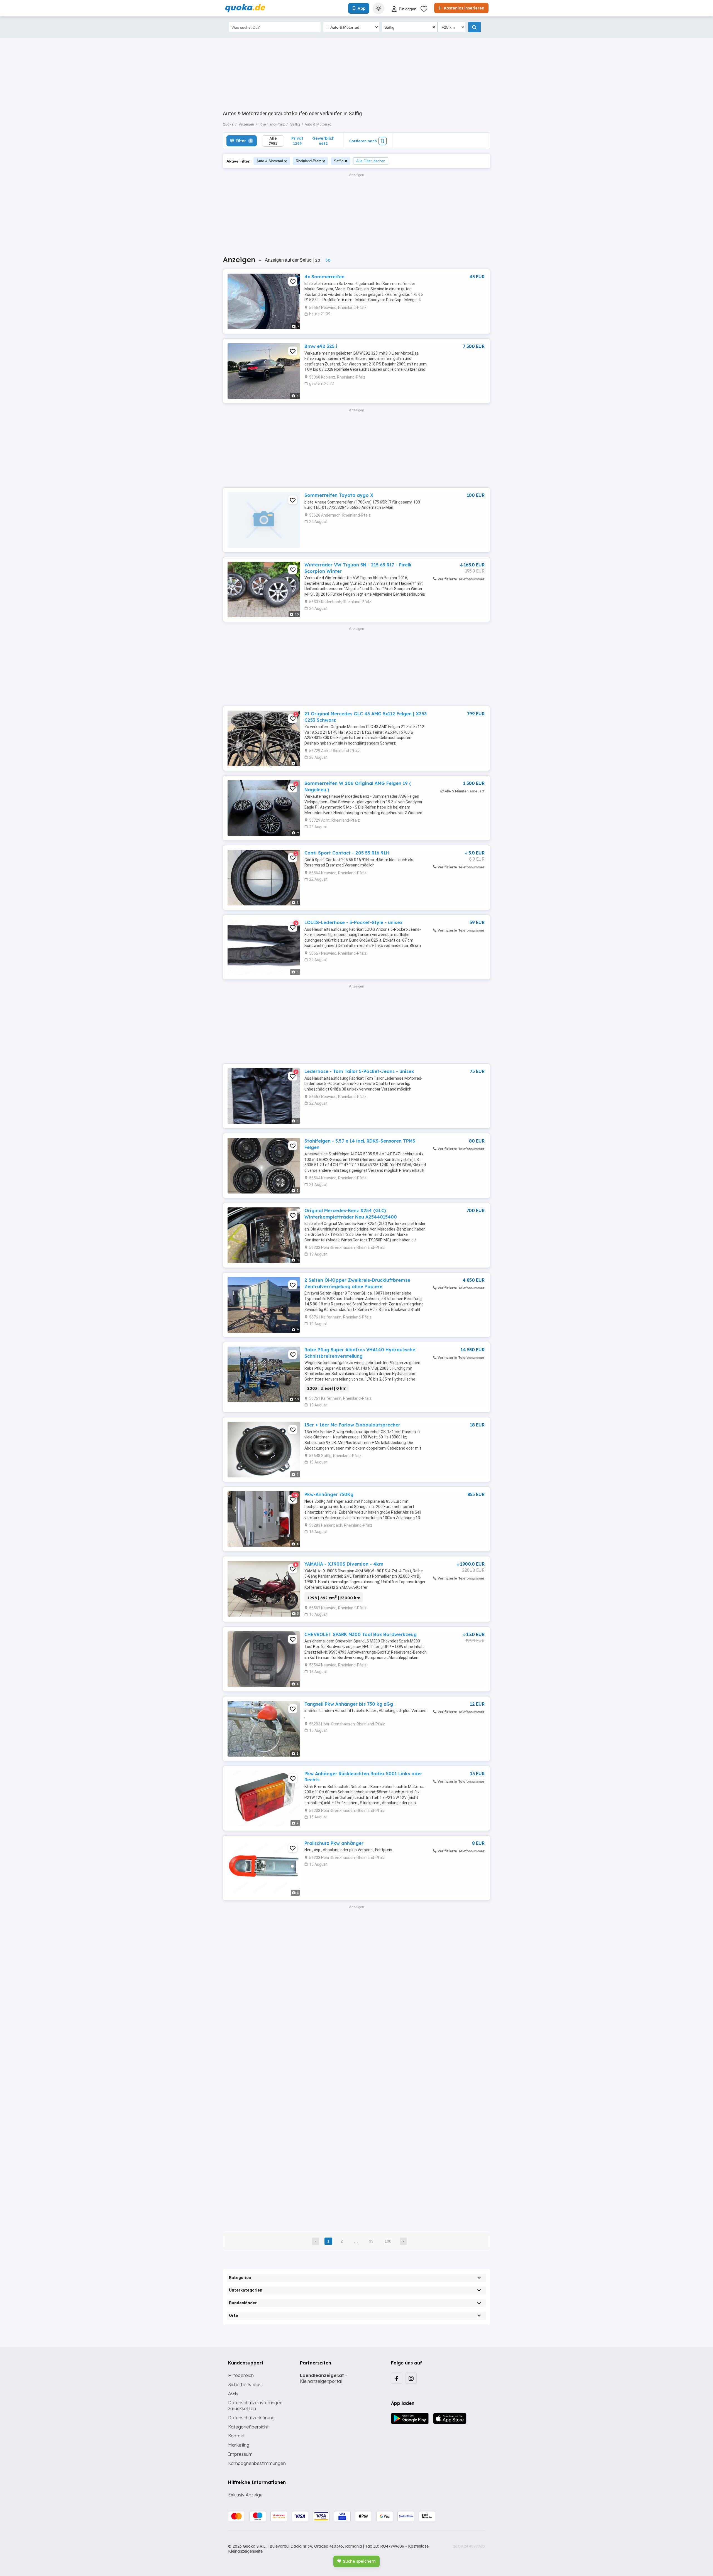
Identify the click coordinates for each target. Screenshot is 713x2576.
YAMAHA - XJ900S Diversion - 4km (344, 1564)
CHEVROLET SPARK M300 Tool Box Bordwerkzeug (361, 1634)
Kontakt (236, 2436)
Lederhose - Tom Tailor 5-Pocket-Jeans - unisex (359, 1071)
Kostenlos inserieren (464, 8)
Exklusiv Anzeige (245, 2495)
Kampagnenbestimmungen (257, 2463)
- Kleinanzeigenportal (323, 2378)
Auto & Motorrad (270, 161)
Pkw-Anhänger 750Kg (329, 1494)
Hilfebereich (241, 2375)
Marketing (239, 2445)
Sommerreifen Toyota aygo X (339, 495)
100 (388, 2241)
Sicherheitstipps (245, 2385)
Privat (297, 141)
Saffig (339, 161)
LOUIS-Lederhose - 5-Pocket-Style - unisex (353, 922)
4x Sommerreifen (324, 277)
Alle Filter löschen (371, 161)
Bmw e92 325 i (321, 346)
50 (328, 260)
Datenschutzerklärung (251, 2418)
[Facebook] (397, 2378)
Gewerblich (323, 141)
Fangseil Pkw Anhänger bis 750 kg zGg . (350, 1704)
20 (318, 260)
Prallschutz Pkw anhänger (334, 1843)
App (362, 8)
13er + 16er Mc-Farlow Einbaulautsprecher (352, 1425)
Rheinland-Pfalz (308, 161)
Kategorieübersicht (248, 2427)
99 (371, 2241)
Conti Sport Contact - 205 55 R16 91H (347, 853)
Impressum (240, 2454)
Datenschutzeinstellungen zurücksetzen (255, 2406)
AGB (233, 2393)
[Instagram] (411, 2378)
